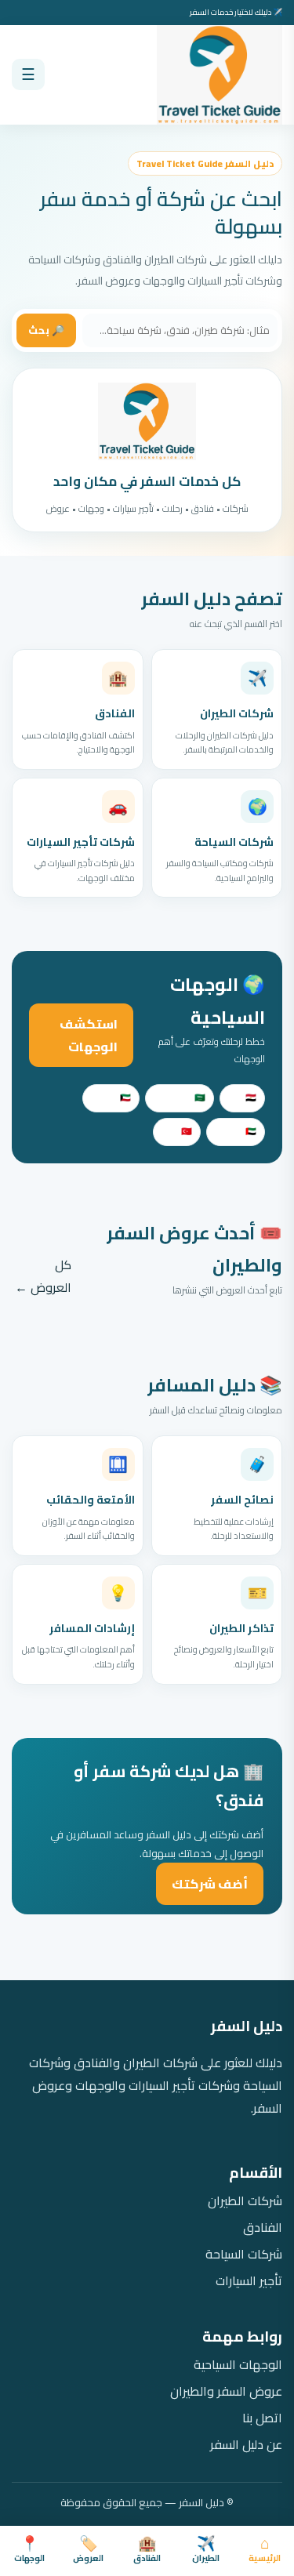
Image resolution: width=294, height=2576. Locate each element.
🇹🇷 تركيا (177, 1131)
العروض (88, 2551)
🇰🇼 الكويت (111, 1098)
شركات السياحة (244, 2254)
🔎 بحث (46, 330)
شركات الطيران (245, 2201)
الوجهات (29, 2551)
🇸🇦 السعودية (180, 1098)
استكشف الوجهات (89, 1035)
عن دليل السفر (246, 2445)
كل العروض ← (43, 1276)
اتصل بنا (262, 2418)
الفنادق (147, 2551)
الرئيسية (265, 2551)
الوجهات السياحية (238, 2365)
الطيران (206, 2551)
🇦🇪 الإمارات (236, 1131)
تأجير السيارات (249, 2281)
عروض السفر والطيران (226, 2391)
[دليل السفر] (220, 75)
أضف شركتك (210, 1884)
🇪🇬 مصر (242, 1098)
